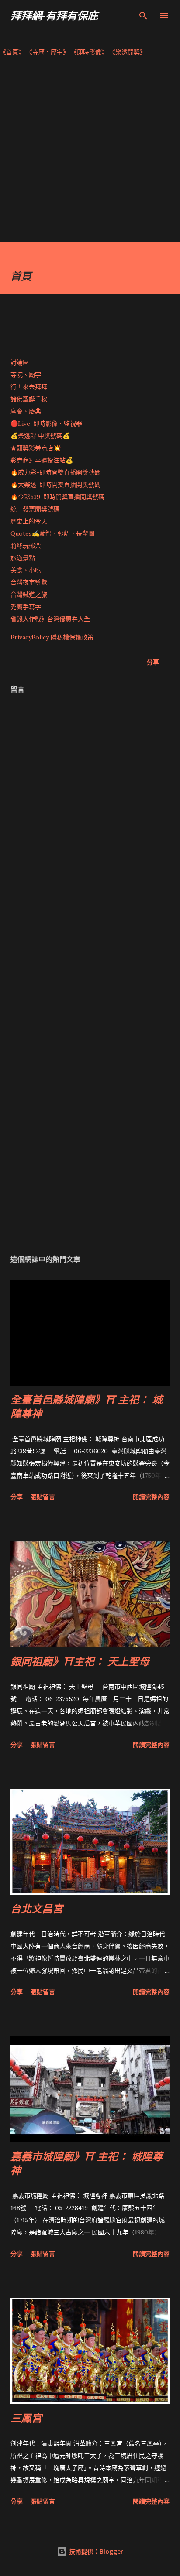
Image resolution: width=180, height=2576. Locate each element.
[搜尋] (143, 16)
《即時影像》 (89, 52)
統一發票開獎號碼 (35, 509)
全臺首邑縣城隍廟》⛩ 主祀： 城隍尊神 (87, 1406)
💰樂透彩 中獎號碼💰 (40, 436)
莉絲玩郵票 (26, 546)
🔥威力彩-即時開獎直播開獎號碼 (55, 472)
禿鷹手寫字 (26, 607)
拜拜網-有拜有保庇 (54, 15)
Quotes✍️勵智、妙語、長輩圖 (52, 533)
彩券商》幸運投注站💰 (42, 460)
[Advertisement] (90, 152)
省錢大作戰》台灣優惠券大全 (50, 619)
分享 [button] (153, 662)
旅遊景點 (23, 558)
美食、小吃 (26, 570)
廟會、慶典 (26, 411)
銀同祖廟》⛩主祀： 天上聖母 (80, 1661)
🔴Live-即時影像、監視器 (46, 424)
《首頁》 (12, 52)
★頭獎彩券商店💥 (36, 448)
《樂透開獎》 (128, 52)
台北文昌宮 (37, 1908)
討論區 (20, 362)
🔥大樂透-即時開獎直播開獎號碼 (55, 485)
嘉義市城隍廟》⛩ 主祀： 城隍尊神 (87, 2163)
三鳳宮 (26, 2418)
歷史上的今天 (29, 521)
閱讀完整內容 (151, 1497)
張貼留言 (43, 1497)
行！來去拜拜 (29, 387)
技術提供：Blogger (95, 2551)
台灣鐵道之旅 (29, 594)
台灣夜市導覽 (29, 582)
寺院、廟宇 (26, 375)
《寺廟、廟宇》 (48, 52)
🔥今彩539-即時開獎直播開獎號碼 (57, 497)
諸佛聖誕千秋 (29, 399)
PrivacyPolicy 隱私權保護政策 (52, 637)
